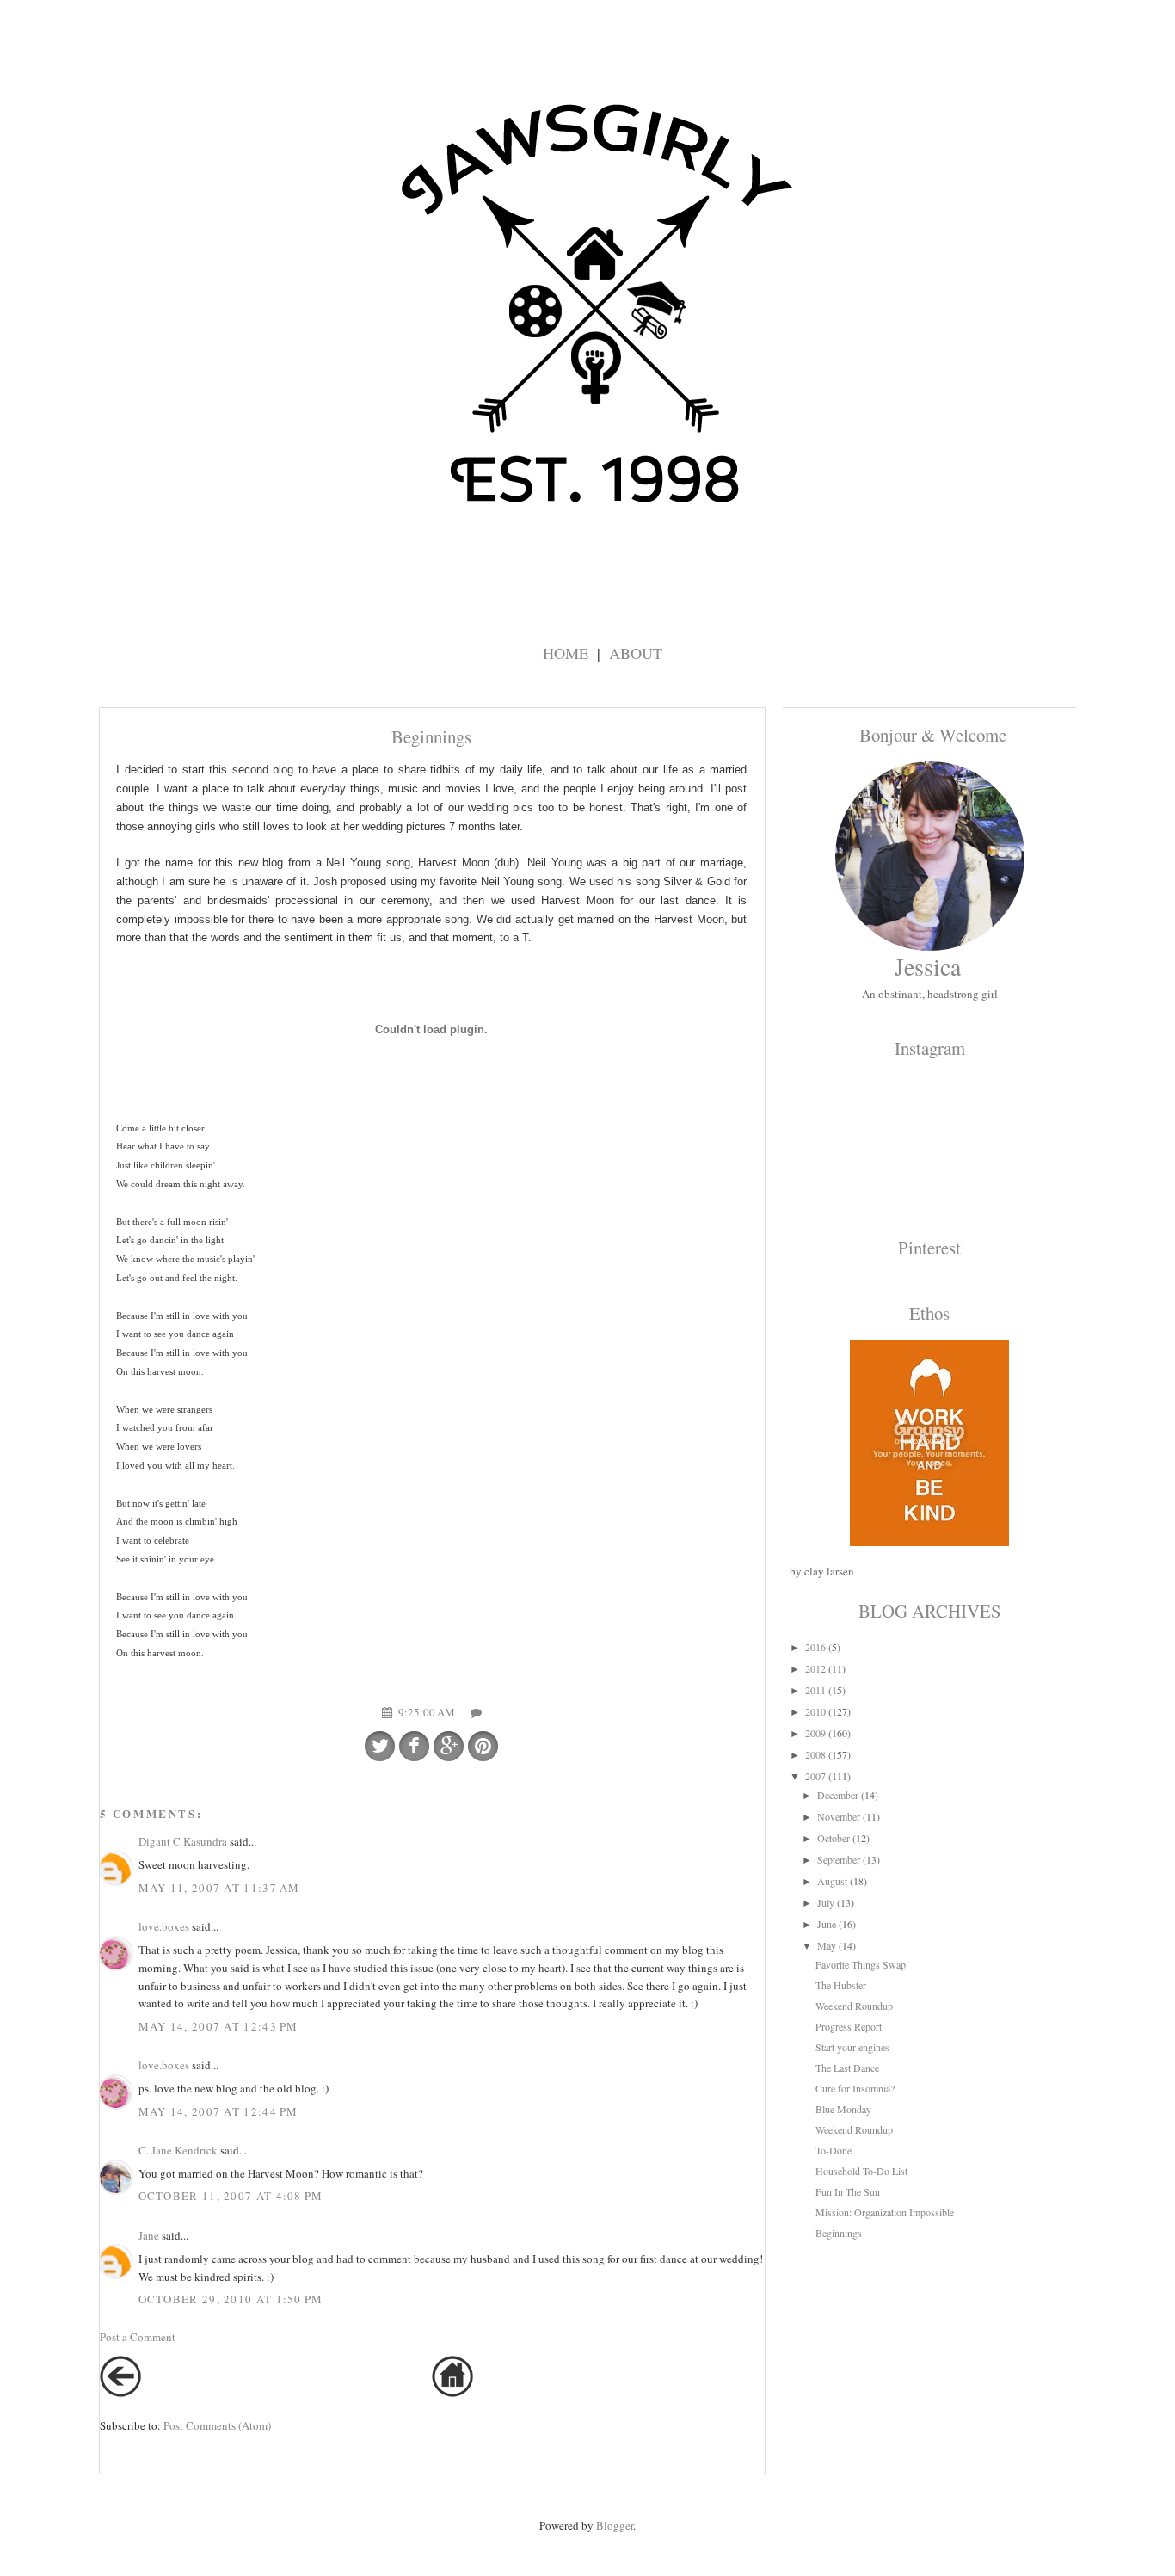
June (827, 1924)
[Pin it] (483, 1746)
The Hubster (841, 1985)
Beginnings (839, 2233)
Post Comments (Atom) (217, 2425)
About (636, 653)
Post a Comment (138, 2337)
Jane (149, 2235)
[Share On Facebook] (414, 1746)
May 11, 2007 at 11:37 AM (219, 1888)
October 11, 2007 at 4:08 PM (231, 2196)
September (839, 1859)
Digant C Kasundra (183, 1841)
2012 (815, 1668)
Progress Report (849, 2026)
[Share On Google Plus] (449, 1746)
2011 (815, 1690)
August (832, 1881)
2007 (815, 1776)
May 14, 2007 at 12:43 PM (218, 2026)
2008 (815, 1754)
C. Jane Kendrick (178, 2150)
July (826, 1902)
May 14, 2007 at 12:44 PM (218, 2111)
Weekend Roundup (854, 2006)
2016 (815, 1647)
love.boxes (164, 1926)
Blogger (615, 2525)
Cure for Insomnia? (855, 2088)
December (838, 1795)
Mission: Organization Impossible (885, 2212)
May (827, 1945)
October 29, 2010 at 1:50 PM (231, 2299)
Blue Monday (843, 2109)
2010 (815, 1711)
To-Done (834, 2150)
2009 (815, 1733)
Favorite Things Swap (861, 1964)
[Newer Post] (120, 2393)
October (834, 1838)
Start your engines (852, 2047)
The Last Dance (847, 2068)
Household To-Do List (861, 2171)
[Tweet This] (380, 1746)
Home (566, 653)
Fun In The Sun (848, 2191)
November (839, 1816)
